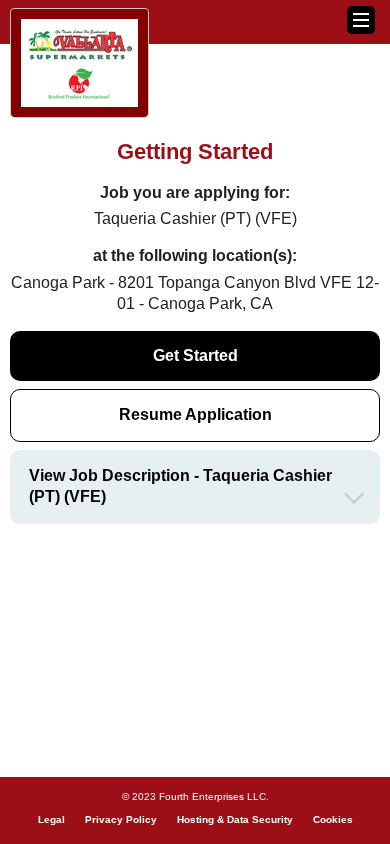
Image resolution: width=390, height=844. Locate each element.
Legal (51, 819)
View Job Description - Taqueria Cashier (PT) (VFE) (180, 486)
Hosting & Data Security (235, 819)
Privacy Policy (121, 819)
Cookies (333, 819)
